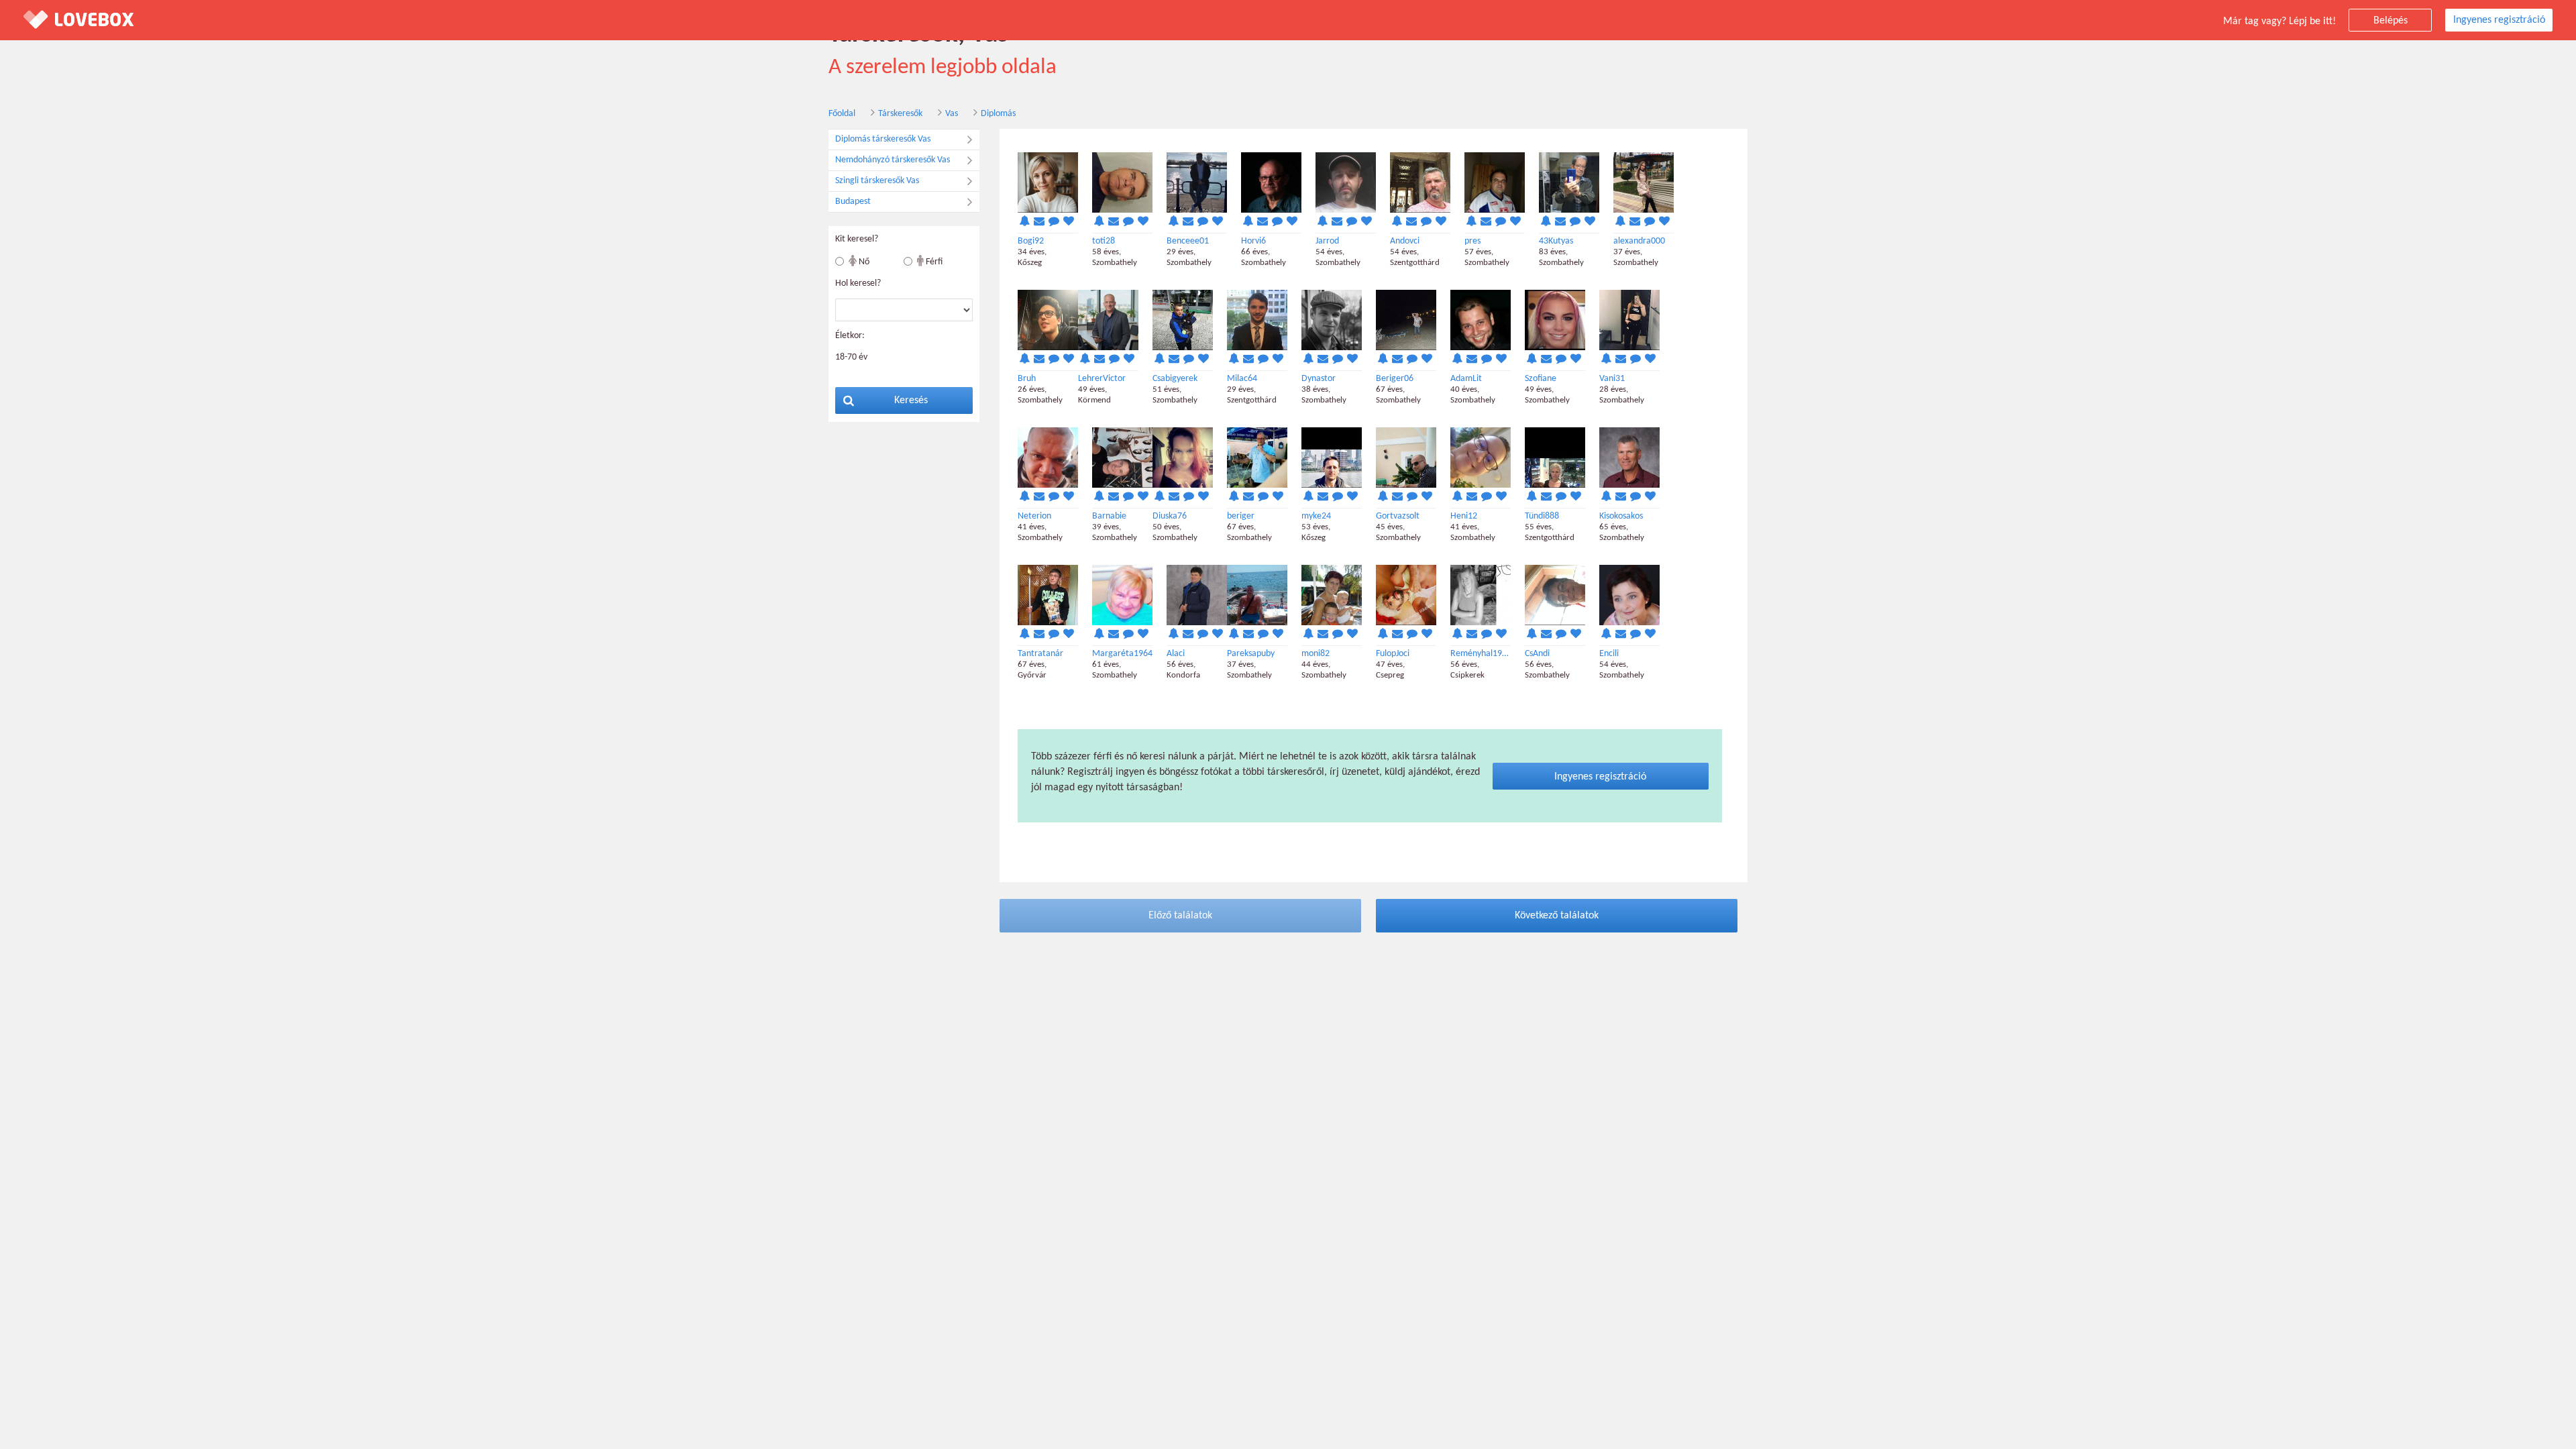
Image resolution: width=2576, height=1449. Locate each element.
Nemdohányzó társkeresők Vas (893, 160)
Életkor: (850, 336)
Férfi (933, 262)
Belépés (2391, 21)
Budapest (853, 202)
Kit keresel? (857, 239)
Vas (952, 114)
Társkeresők (900, 114)
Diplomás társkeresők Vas (883, 139)
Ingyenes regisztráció (2499, 20)
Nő (863, 262)
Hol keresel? (858, 283)
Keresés (911, 400)
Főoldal (842, 114)
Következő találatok (1557, 916)
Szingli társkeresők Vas (877, 181)
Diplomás (998, 114)
